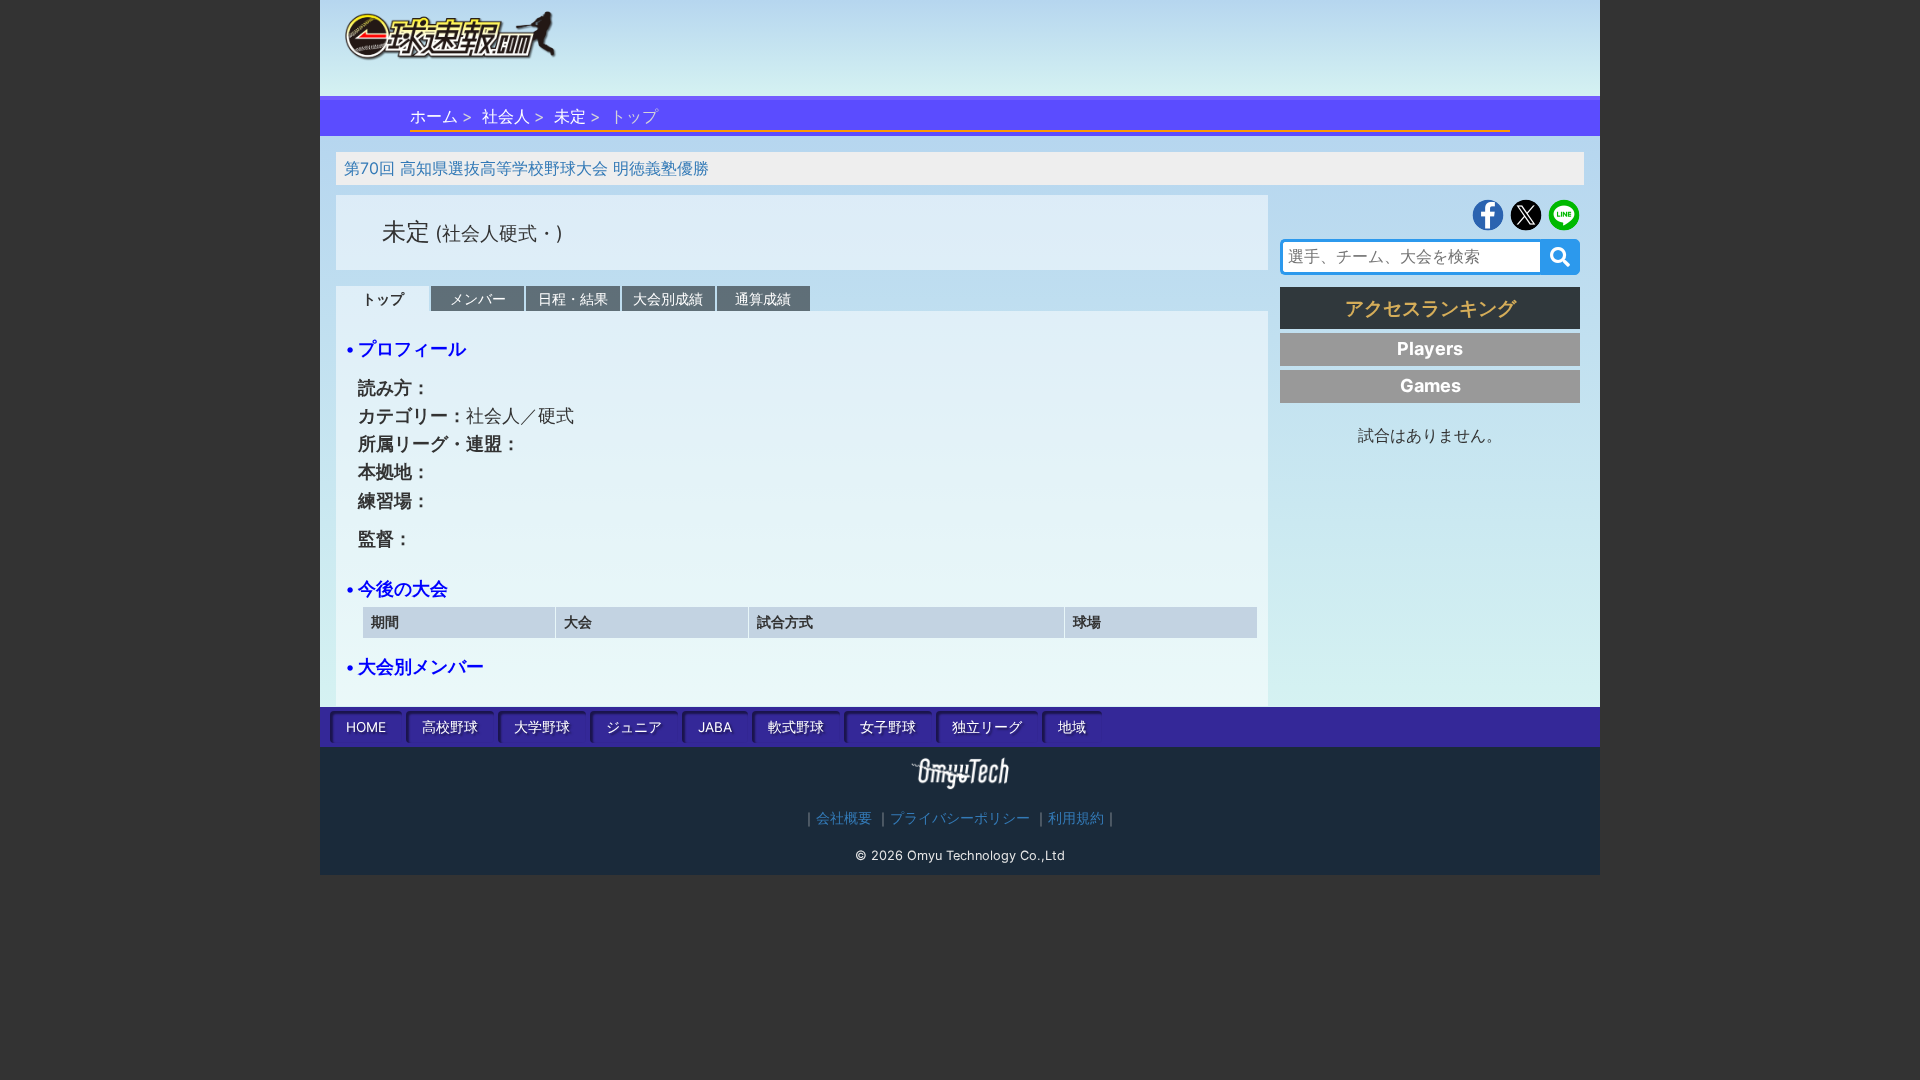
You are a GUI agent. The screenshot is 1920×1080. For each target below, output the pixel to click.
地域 (1072, 727)
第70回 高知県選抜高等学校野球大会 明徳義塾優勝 (526, 168)
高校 (450, 727)
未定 (570, 116)
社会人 (506, 116)
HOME (366, 727)
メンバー (478, 298)
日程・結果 (573, 298)
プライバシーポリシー (960, 818)
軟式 (796, 727)
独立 (987, 727)
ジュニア (634, 727)
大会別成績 (668, 298)
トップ (383, 298)
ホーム (434, 116)
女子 (888, 727)
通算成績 (763, 298)
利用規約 (1076, 818)
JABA (715, 727)
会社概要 (844, 818)
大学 (542, 727)
